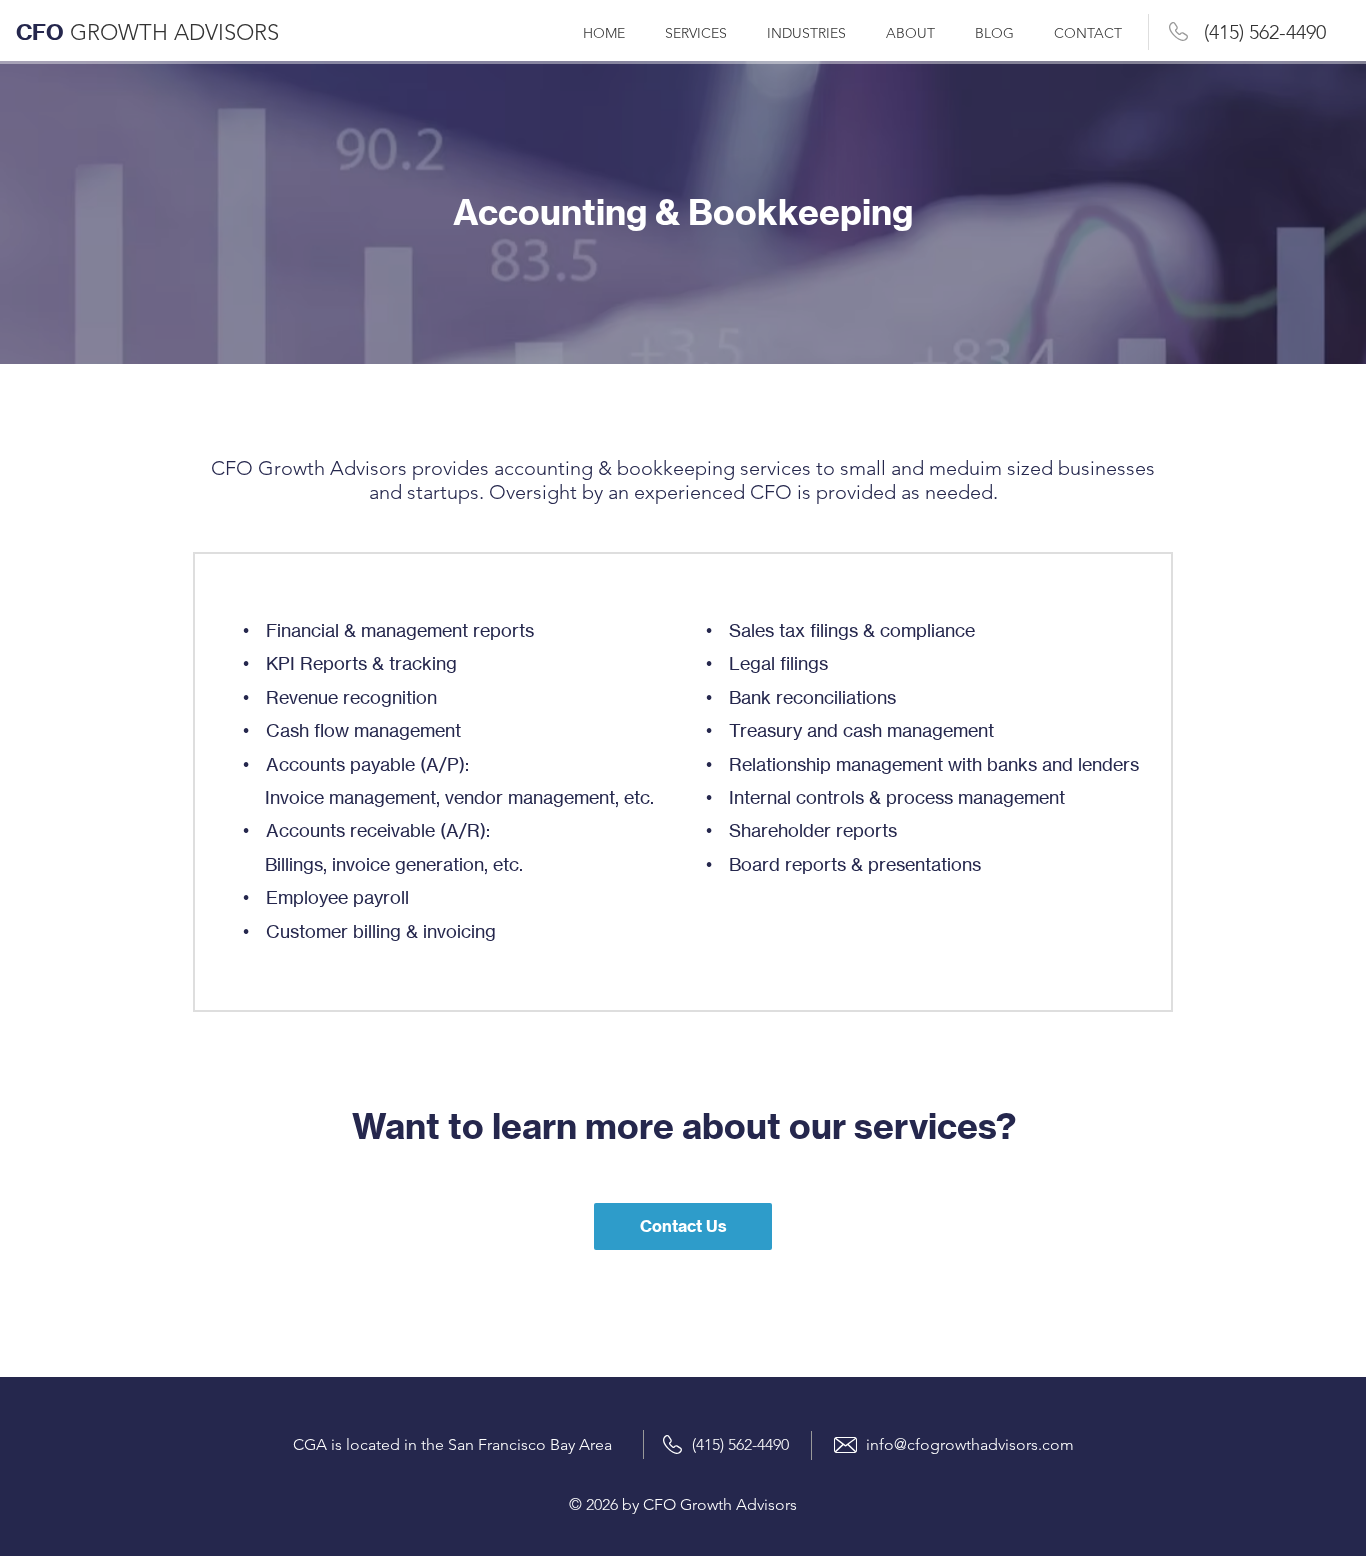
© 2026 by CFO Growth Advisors (683, 1504)
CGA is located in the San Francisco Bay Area (452, 1444)
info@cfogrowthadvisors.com (970, 1444)
